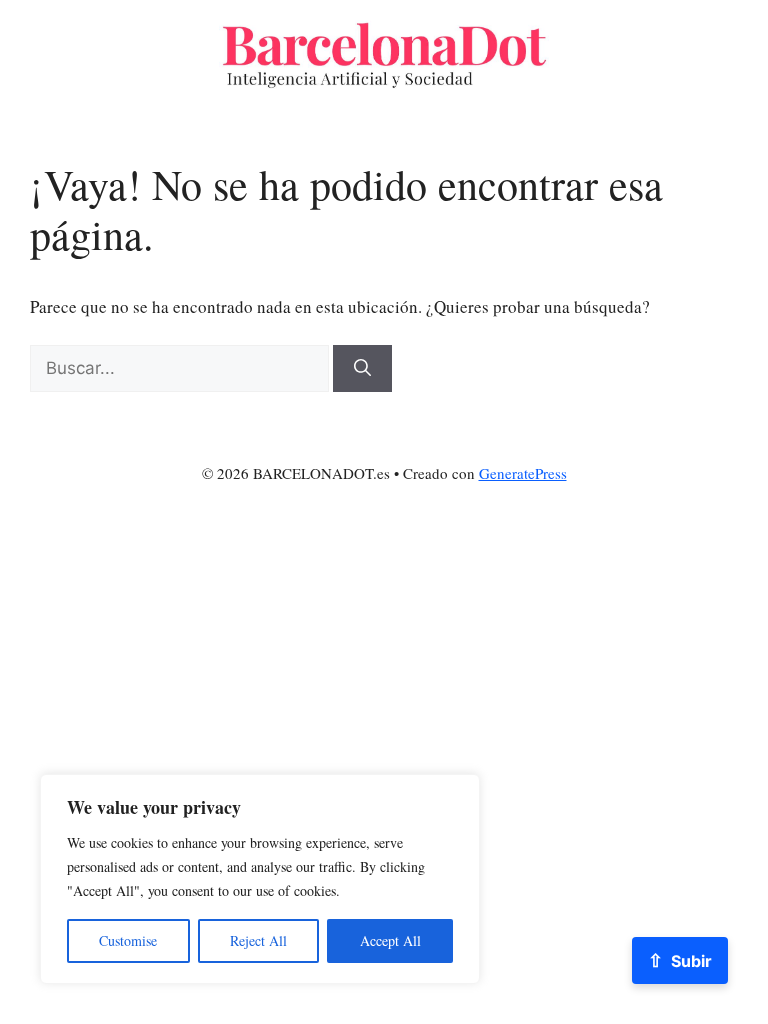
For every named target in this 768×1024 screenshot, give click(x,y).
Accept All (390, 940)
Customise (128, 940)
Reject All (258, 940)
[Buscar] (362, 369)
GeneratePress (523, 473)
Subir (680, 960)
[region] (260, 879)
